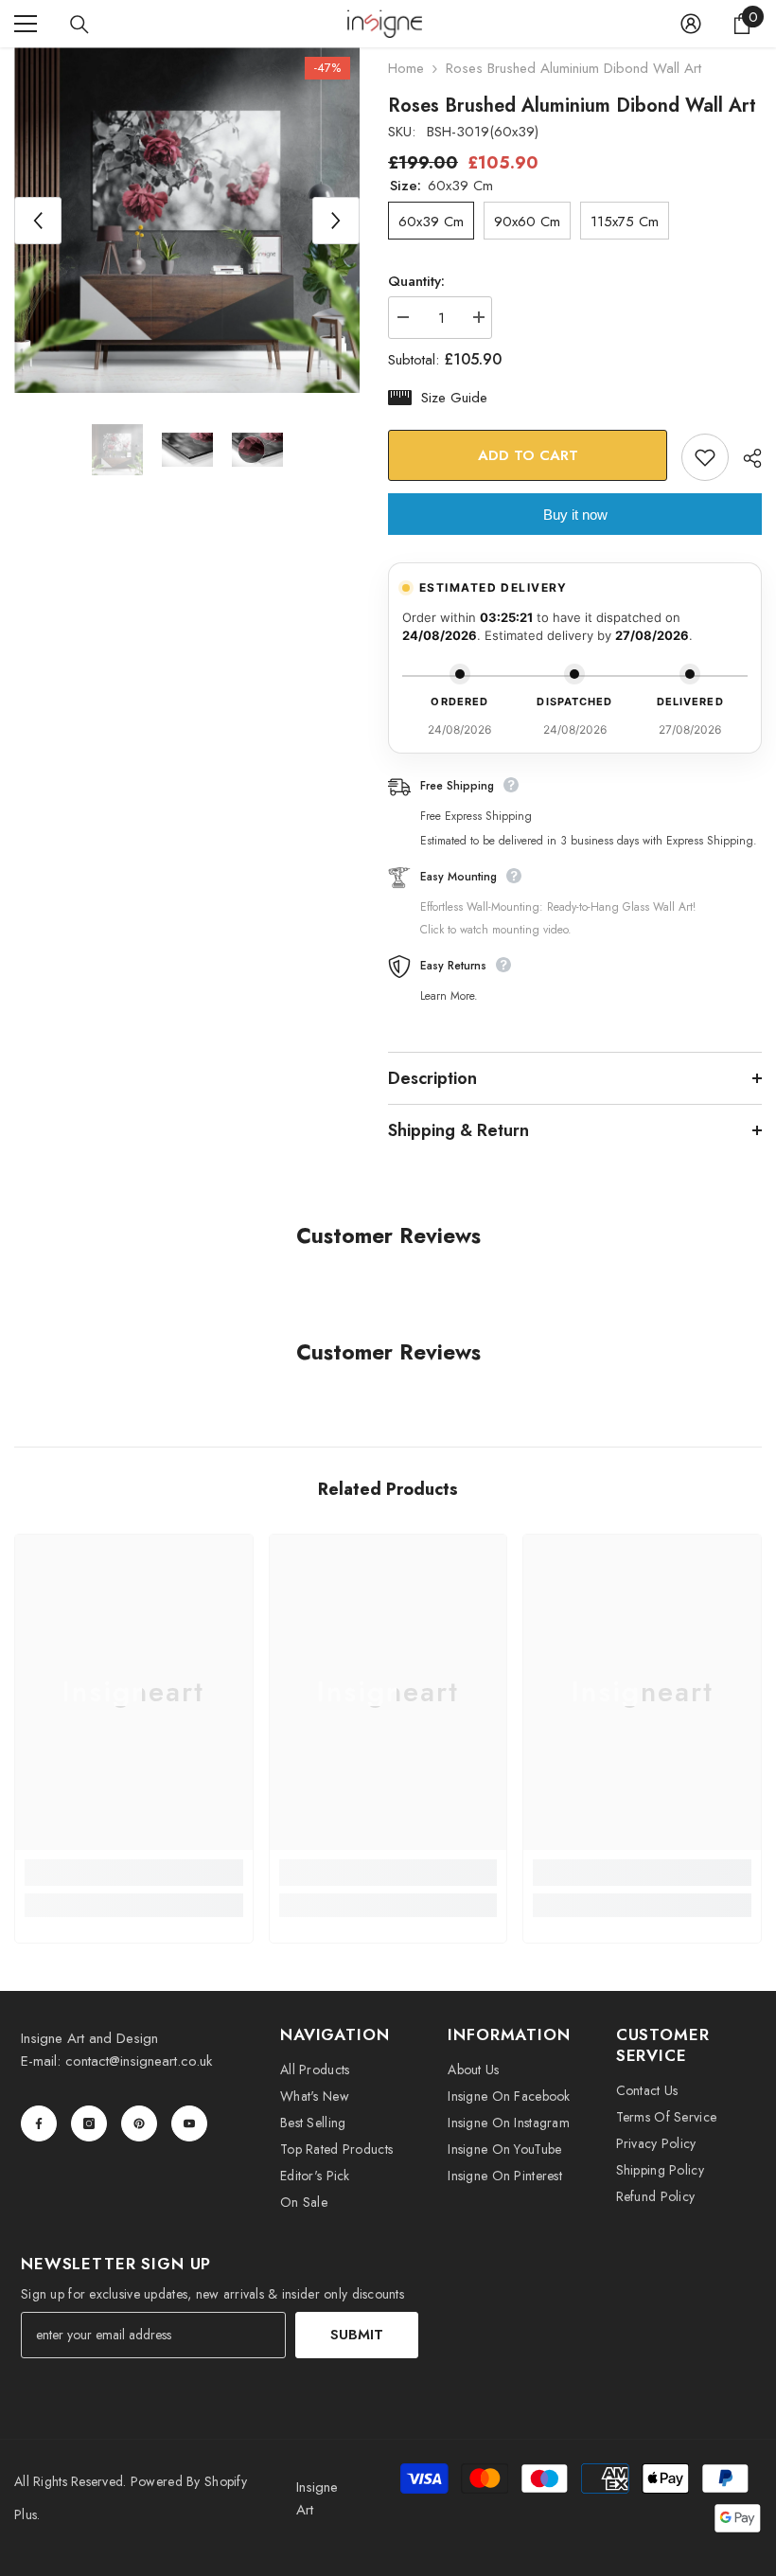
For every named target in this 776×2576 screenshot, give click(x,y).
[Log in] (691, 24)
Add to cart (528, 455)
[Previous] (38, 221)
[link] (134, 1873)
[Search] (79, 25)
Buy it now (575, 515)
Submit (357, 2335)
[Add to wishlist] (705, 457)
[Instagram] (89, 2123)
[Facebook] (39, 2123)
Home (406, 68)
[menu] (26, 24)
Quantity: (416, 281)
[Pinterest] (139, 2123)
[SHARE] (745, 458)
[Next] (336, 221)
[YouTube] (189, 2123)
